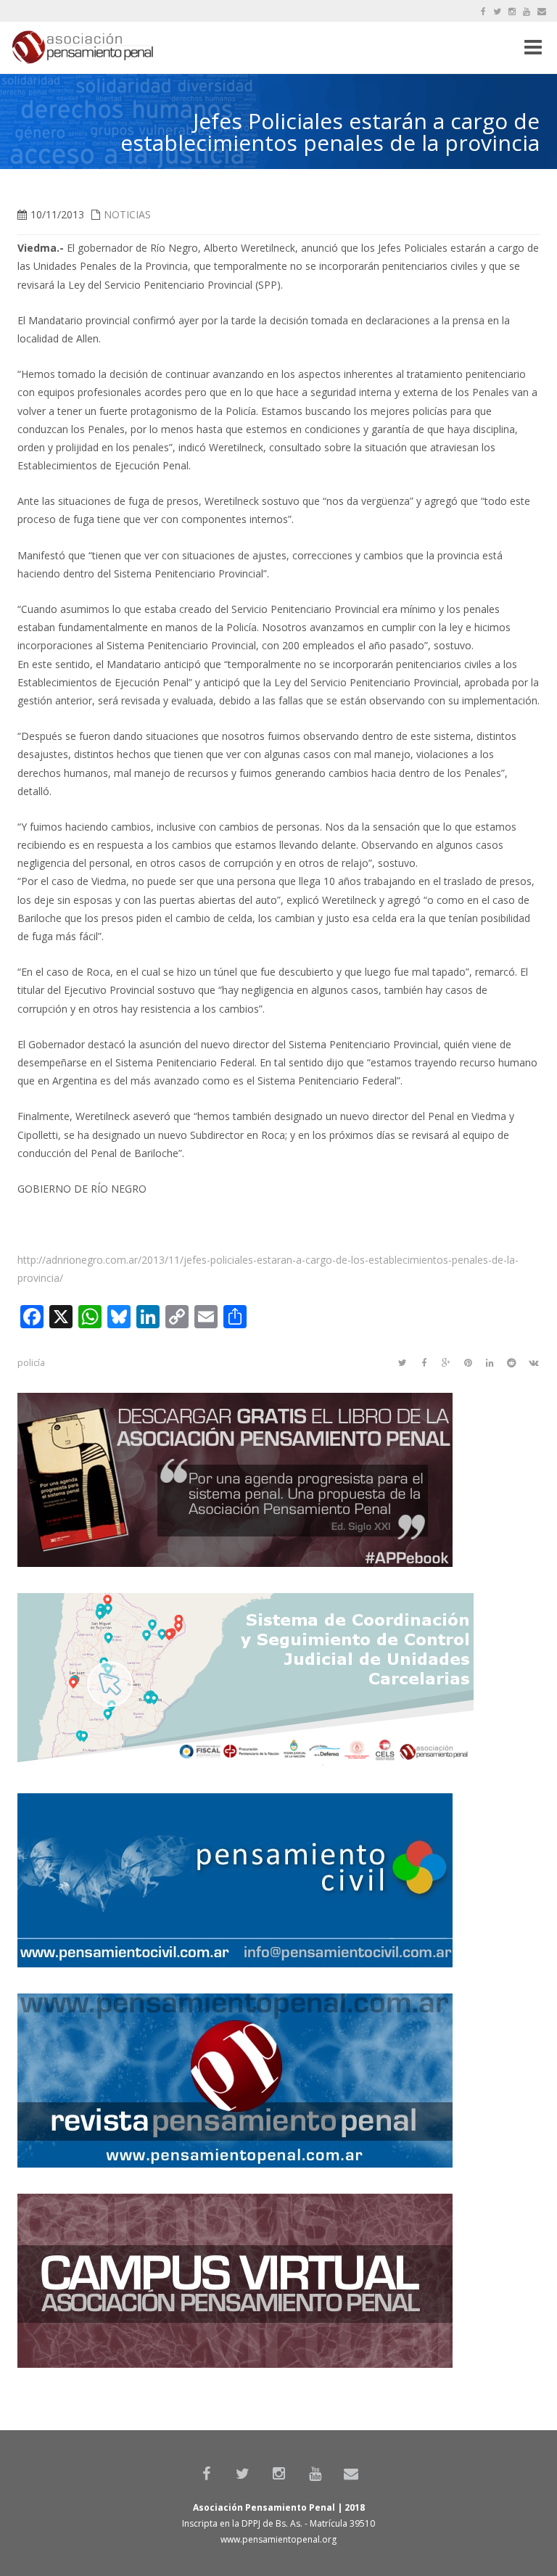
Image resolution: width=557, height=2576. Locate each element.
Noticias (127, 214)
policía (31, 1363)
